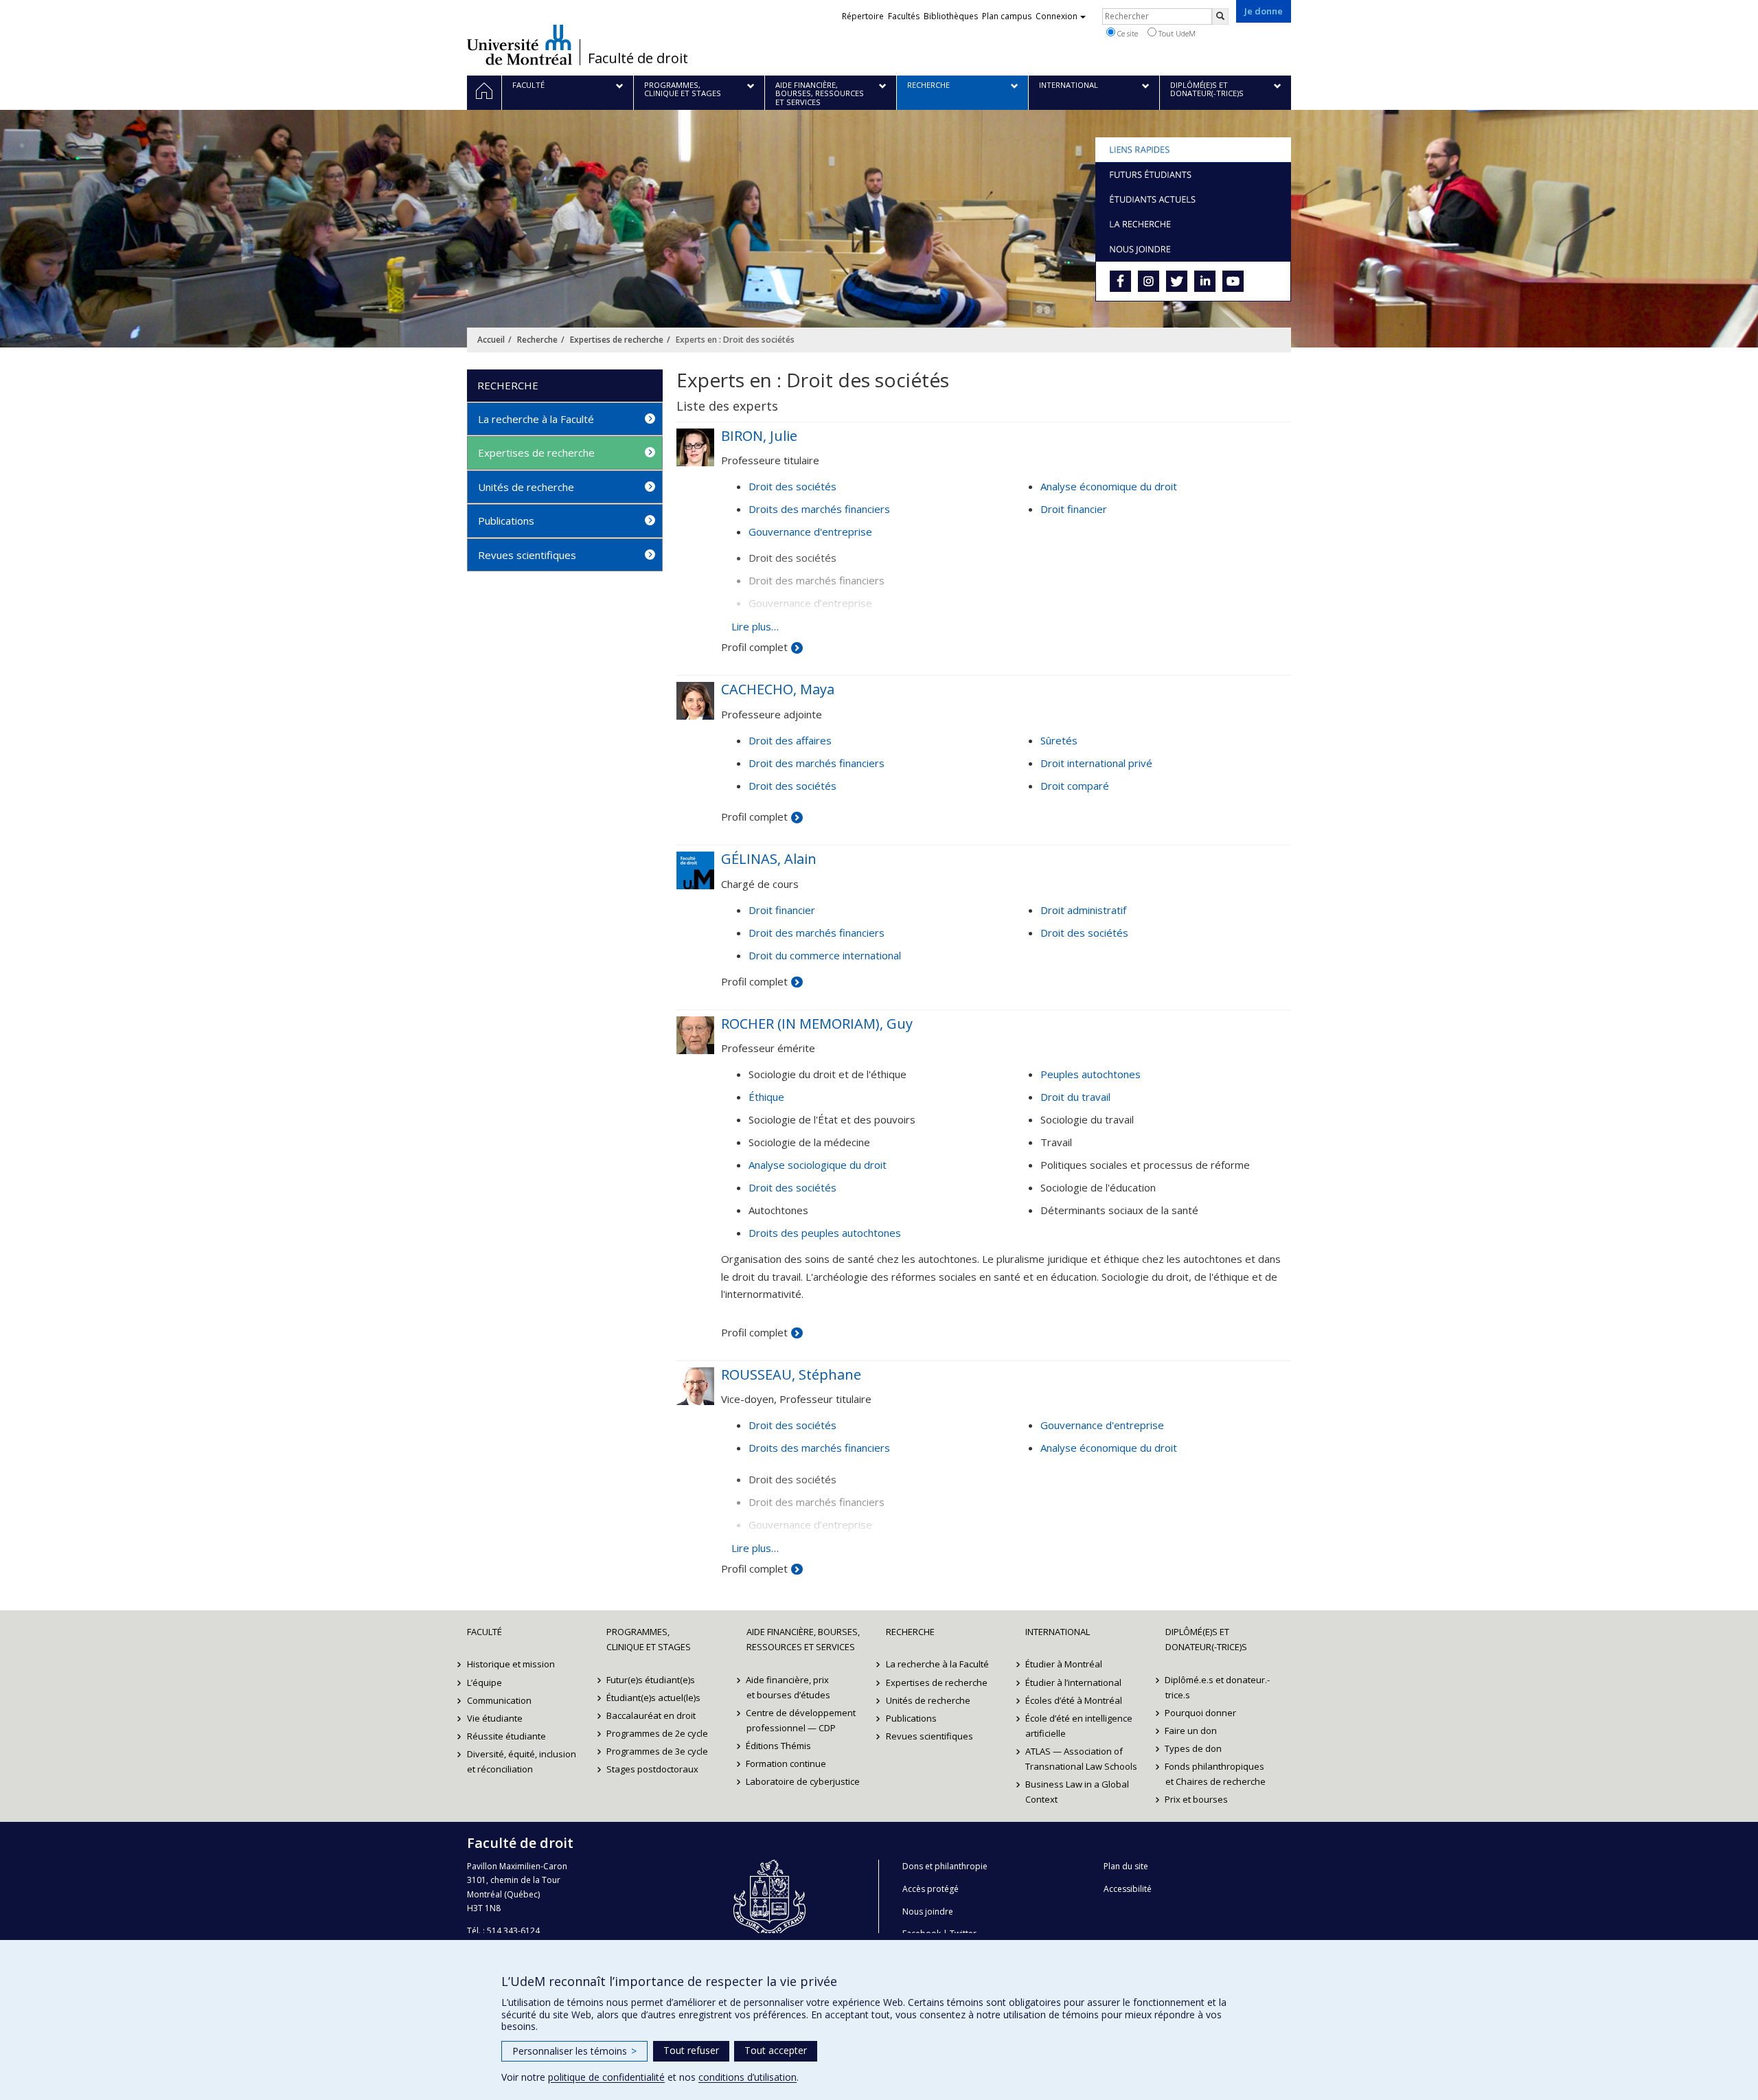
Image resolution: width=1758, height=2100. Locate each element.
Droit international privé (1096, 763)
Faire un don (1191, 1731)
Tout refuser (691, 2050)
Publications (506, 521)
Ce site (1127, 33)
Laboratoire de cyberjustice (803, 1781)
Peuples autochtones (1091, 1074)
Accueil (491, 340)
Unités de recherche (526, 487)
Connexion (1057, 16)
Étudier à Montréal (1064, 1664)
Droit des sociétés (792, 486)
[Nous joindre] (1193, 249)
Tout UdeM (1176, 33)
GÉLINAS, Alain (769, 859)
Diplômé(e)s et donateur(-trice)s (1206, 1639)
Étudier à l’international (1073, 1682)
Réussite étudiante (506, 1736)
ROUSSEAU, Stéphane (791, 1374)
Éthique (766, 1097)
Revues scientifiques (527, 555)
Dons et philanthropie (945, 1866)
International (1058, 1632)
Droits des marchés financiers (819, 509)
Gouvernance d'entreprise (810, 532)
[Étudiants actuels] (1193, 199)
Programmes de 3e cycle (657, 1751)
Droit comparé (1075, 786)
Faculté (484, 1632)
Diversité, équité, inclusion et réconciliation (522, 1761)
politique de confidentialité (606, 2077)
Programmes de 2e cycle (657, 1733)
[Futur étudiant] (1193, 174)
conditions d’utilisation (747, 2077)
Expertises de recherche (617, 340)
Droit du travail (1075, 1097)
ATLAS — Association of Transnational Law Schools (1081, 1759)
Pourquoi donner (1201, 1713)
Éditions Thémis (779, 1746)
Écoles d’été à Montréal (1074, 1700)
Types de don (1194, 1748)
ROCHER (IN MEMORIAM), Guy (817, 1024)
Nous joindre (928, 1911)
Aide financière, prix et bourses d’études (788, 1687)
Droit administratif (1083, 910)
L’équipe (484, 1682)
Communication (499, 1700)
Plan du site (1126, 1866)
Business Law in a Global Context (1077, 1792)
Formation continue (787, 1764)
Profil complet (754, 647)
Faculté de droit (638, 58)
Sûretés (1059, 740)
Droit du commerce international (825, 955)
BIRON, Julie (759, 436)
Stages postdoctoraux (652, 1769)
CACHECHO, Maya (778, 689)
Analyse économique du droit (1109, 486)
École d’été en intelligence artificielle (1079, 1726)
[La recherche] (1193, 224)
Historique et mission (511, 1664)
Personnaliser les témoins (574, 2051)
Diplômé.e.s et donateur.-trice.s (1218, 1687)
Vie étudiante (495, 1718)
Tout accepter (776, 2050)
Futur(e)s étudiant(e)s (651, 1680)
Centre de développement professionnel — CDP (801, 1720)
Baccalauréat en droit (651, 1715)
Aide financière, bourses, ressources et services (803, 1639)
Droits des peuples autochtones (825, 1233)
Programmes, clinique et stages (649, 1639)
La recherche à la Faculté (536, 419)
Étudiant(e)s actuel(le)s (653, 1698)
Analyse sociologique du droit (818, 1165)
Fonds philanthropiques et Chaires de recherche (1215, 1774)
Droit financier (1074, 509)
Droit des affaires (790, 740)
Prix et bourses (1197, 1799)
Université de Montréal (520, 45)
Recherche (537, 340)
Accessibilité (1128, 1889)
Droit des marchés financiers (817, 763)
